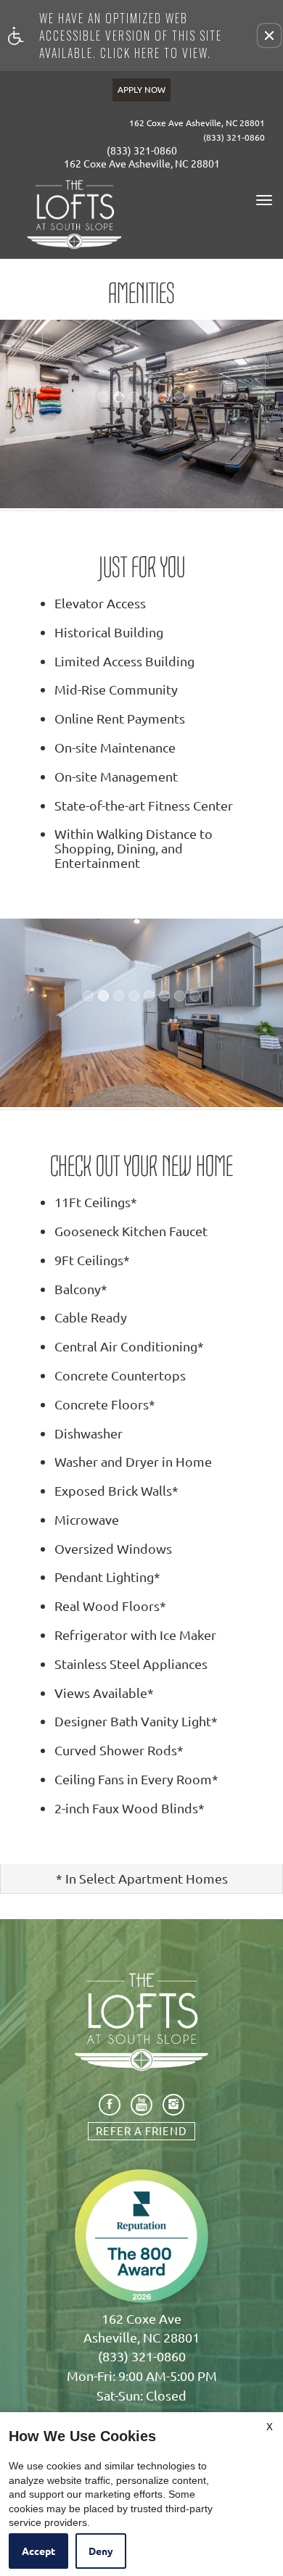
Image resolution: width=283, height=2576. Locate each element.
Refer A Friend (141, 2130)
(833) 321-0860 (234, 137)
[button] (269, 36)
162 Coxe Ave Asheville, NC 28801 (197, 123)
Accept (38, 2551)
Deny (101, 2551)
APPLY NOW (141, 89)
